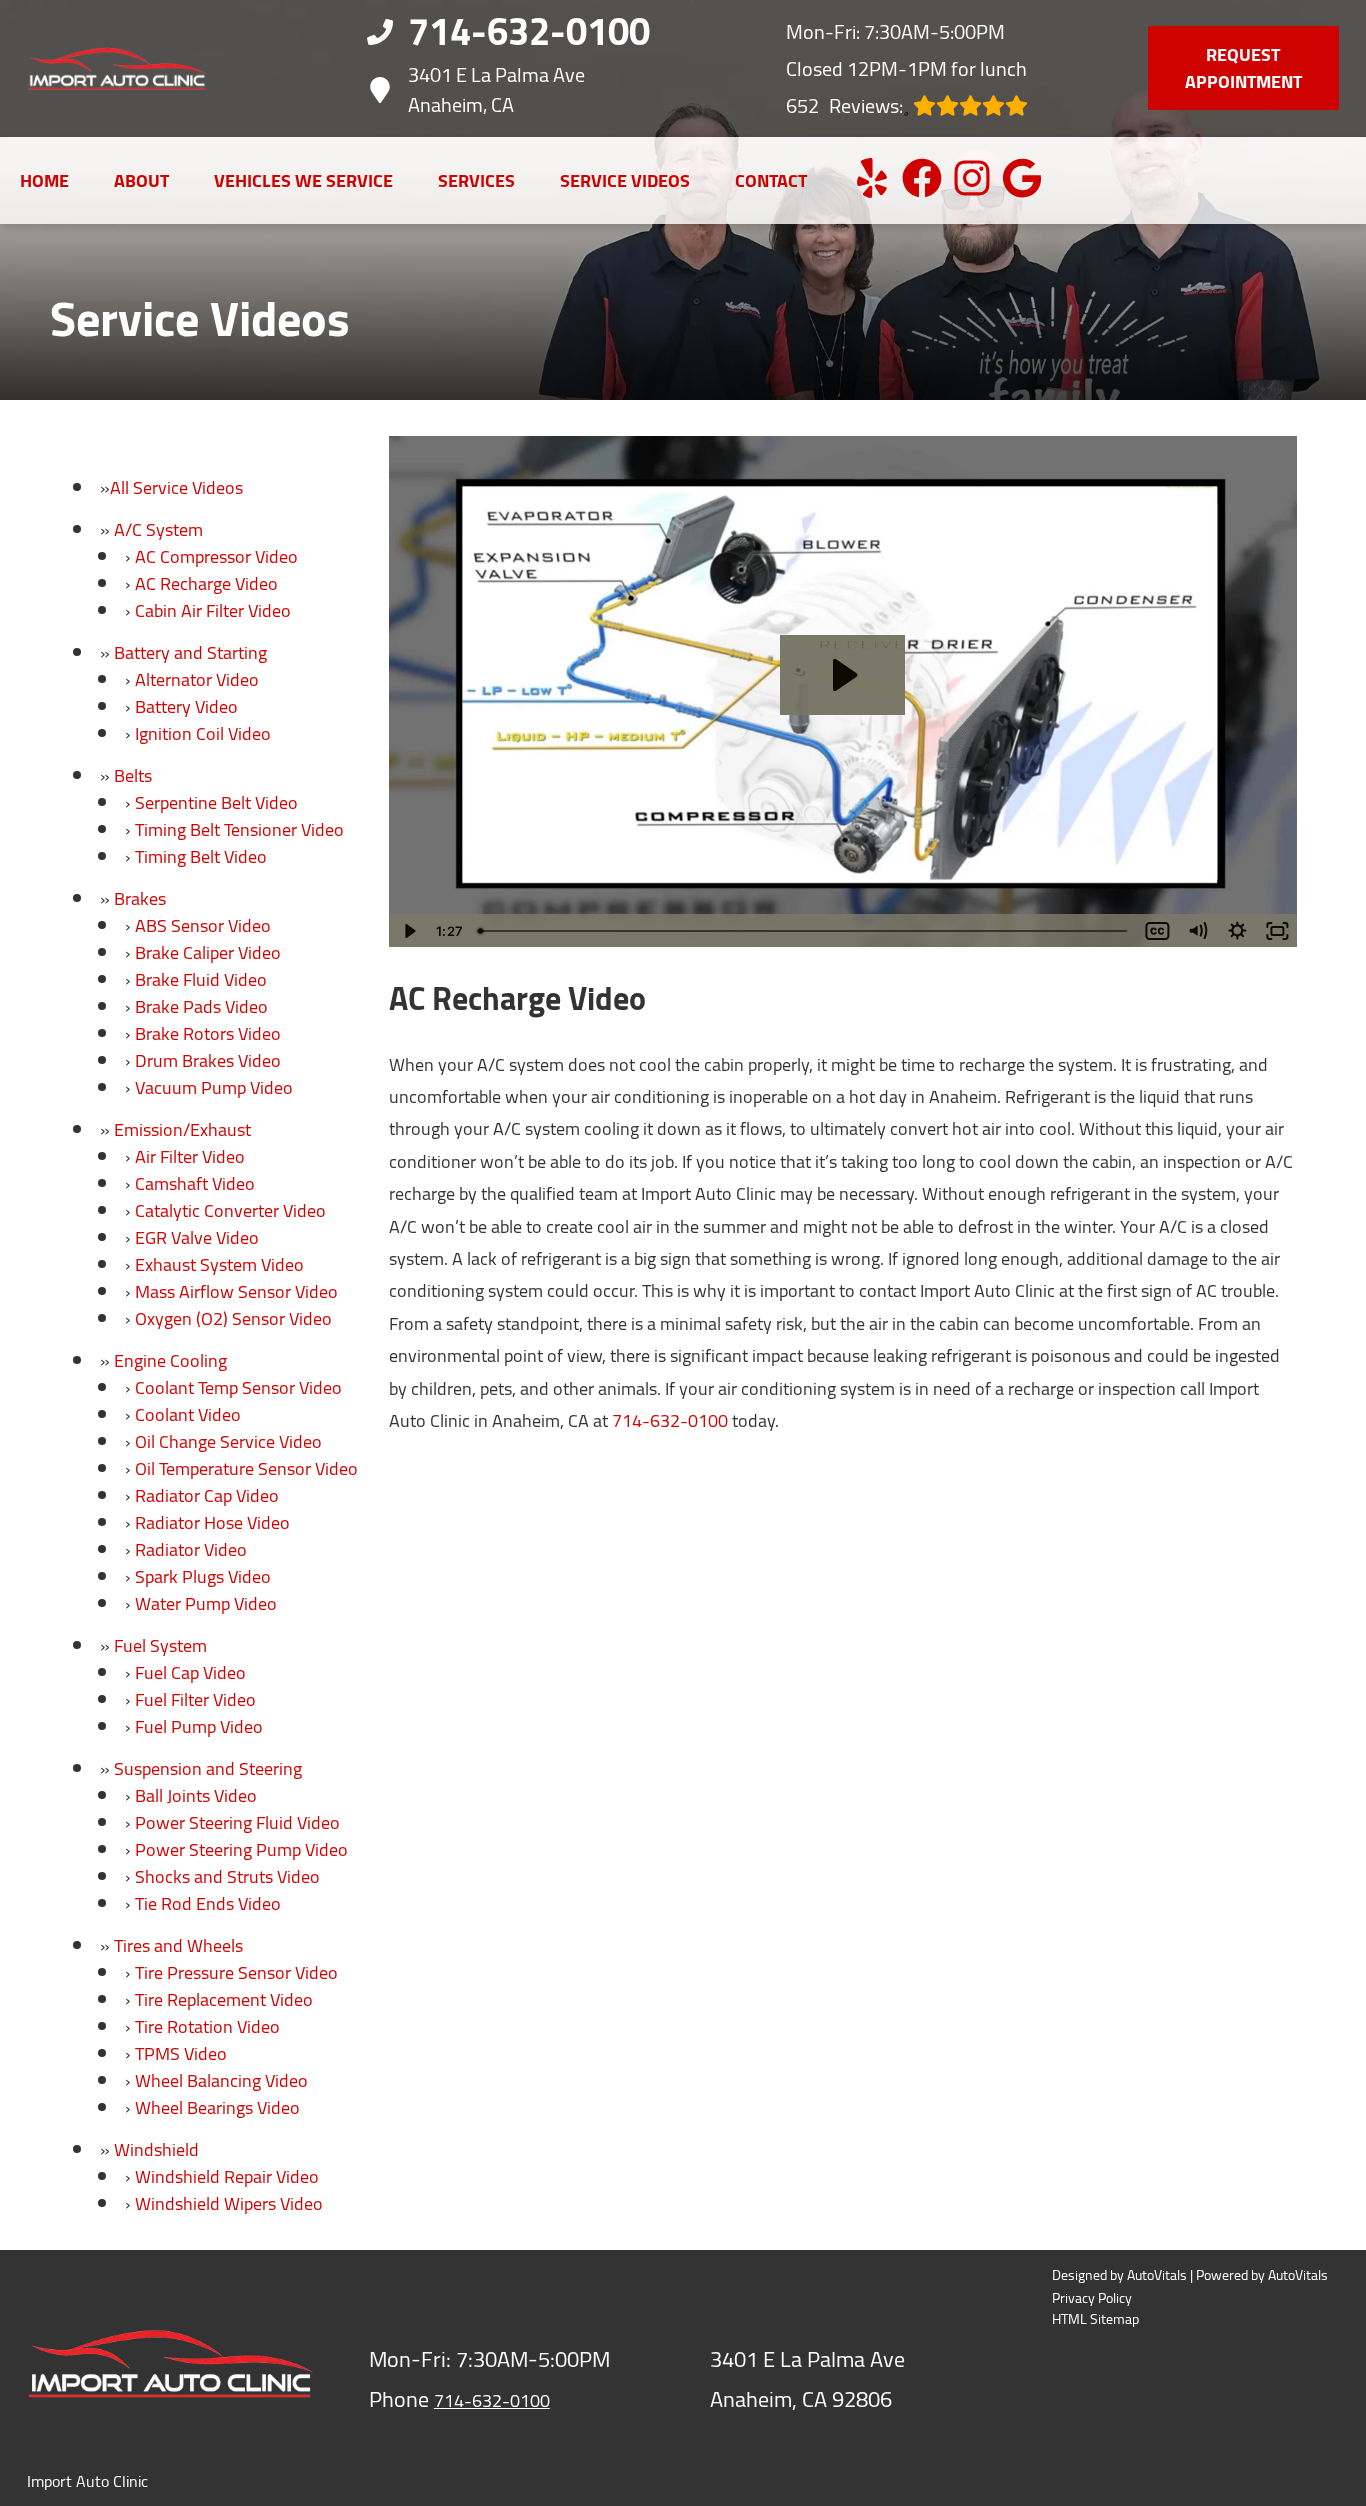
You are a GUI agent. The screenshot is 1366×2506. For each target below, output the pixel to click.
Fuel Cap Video (190, 1672)
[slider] (804, 931)
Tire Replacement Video (224, 1999)
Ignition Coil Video (203, 733)
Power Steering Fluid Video (237, 1822)
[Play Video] (409, 931)
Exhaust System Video (219, 1264)
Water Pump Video (206, 1603)
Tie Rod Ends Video (208, 1903)
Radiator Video (191, 1549)
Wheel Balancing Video (221, 2080)
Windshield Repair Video (227, 2176)
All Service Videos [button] (176, 487)
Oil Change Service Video (228, 1441)
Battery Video (186, 706)
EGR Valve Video (197, 1237)
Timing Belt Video (201, 856)
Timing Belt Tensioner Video (239, 829)
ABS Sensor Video (203, 925)
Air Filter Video (190, 1156)
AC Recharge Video (206, 583)
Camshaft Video (195, 1183)
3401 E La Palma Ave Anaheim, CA (496, 90)
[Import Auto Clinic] (117, 68)
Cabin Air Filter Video (213, 610)
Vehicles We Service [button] (303, 180)
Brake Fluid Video (201, 979)
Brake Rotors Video (208, 1033)
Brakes (140, 898)
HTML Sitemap (1095, 2319)
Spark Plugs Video (203, 1576)
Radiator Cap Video (207, 1495)
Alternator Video (197, 679)
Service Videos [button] (625, 180)
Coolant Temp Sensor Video (238, 1387)
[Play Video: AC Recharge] (842, 675)
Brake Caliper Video (208, 952)
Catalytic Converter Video (230, 1210)
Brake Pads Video (201, 1006)
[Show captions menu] (1157, 931)
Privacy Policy (1092, 2298)
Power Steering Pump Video (241, 1849)
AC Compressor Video (216, 556)
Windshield (156, 2149)
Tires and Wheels (178, 1945)
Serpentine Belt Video (216, 802)
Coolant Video (188, 1414)
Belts (133, 775)
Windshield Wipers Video (229, 2203)
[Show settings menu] (1237, 931)
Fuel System (160, 1645)
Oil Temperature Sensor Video (246, 1468)
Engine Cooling (170, 1360)
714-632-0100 (670, 1420)
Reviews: (844, 105)
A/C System (158, 529)
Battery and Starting (190, 652)
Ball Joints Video (196, 1795)
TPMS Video (181, 2053)
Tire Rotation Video (207, 2026)
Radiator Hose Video (212, 1522)
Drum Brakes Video (208, 1060)
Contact (771, 180)
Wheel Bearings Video (217, 2107)
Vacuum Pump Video (214, 1087)
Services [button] (476, 180)
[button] (872, 178)
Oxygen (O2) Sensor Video (233, 1318)
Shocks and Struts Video (227, 1876)
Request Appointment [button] (1243, 68)
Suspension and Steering (208, 1768)
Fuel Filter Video (195, 1699)
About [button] (141, 180)
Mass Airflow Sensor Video (236, 1291)
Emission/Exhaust (182, 1129)
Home (44, 180)
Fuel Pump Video (199, 1726)
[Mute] (1197, 931)
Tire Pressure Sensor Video (236, 1972)
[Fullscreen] (1277, 931)
